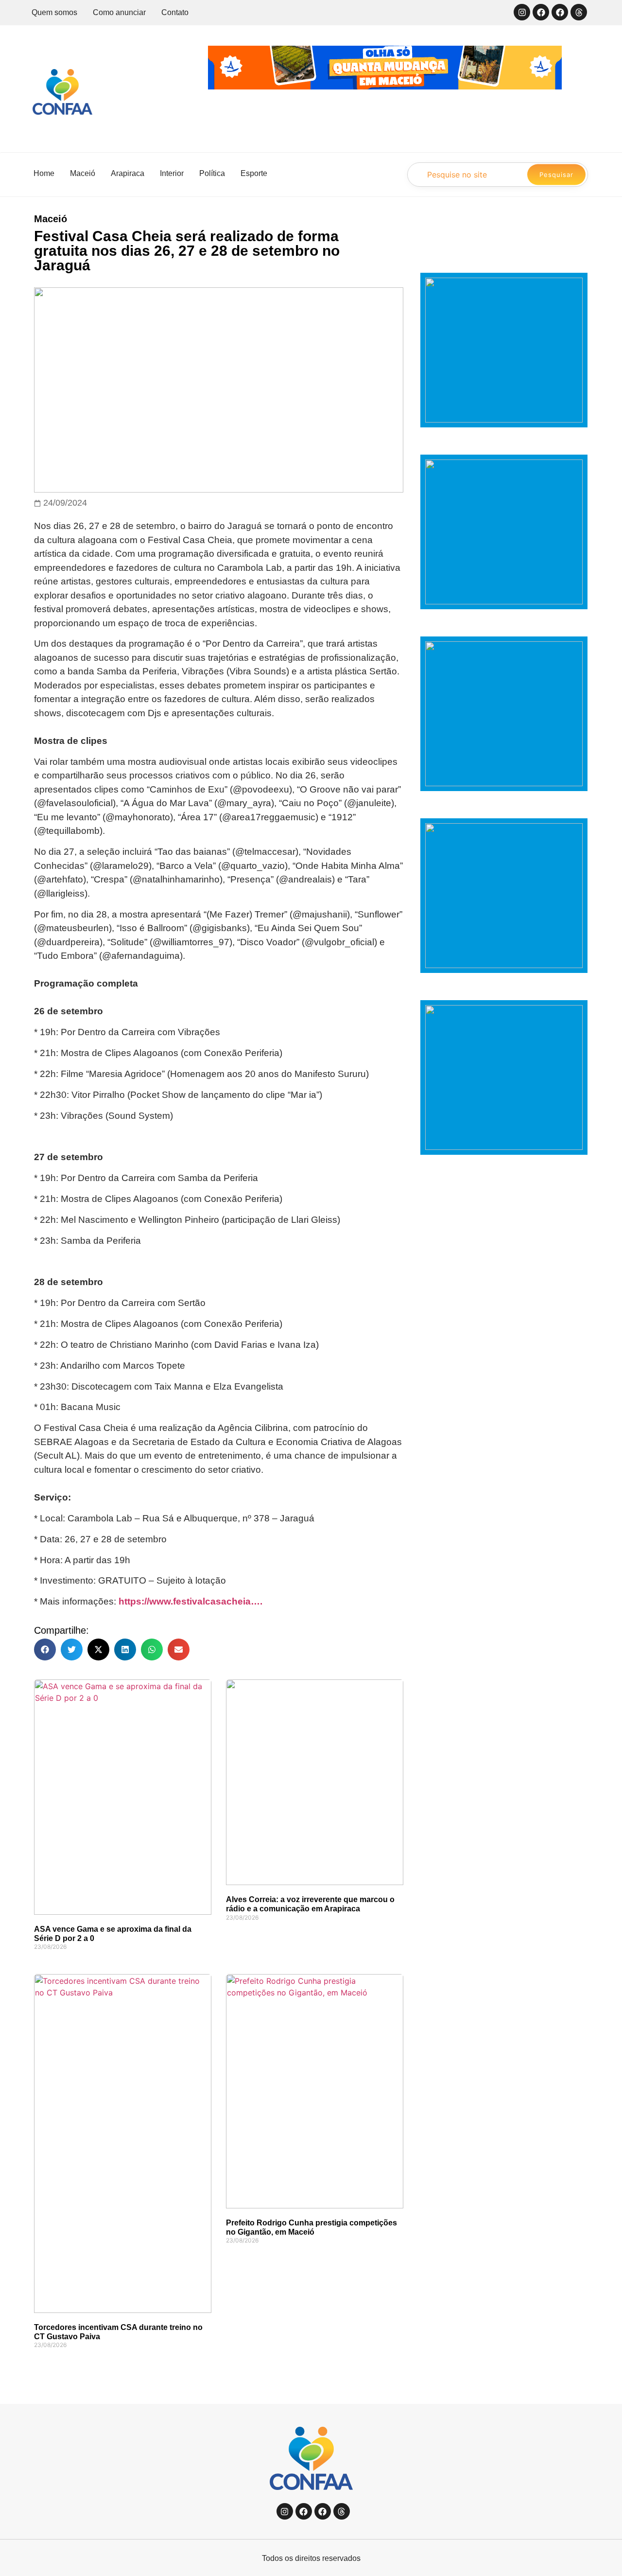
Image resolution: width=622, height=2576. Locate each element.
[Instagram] (522, 12)
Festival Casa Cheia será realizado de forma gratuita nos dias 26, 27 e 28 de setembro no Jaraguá (187, 251)
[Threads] (579, 12)
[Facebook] (541, 12)
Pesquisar (556, 175)
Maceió (51, 219)
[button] (45, 1650)
